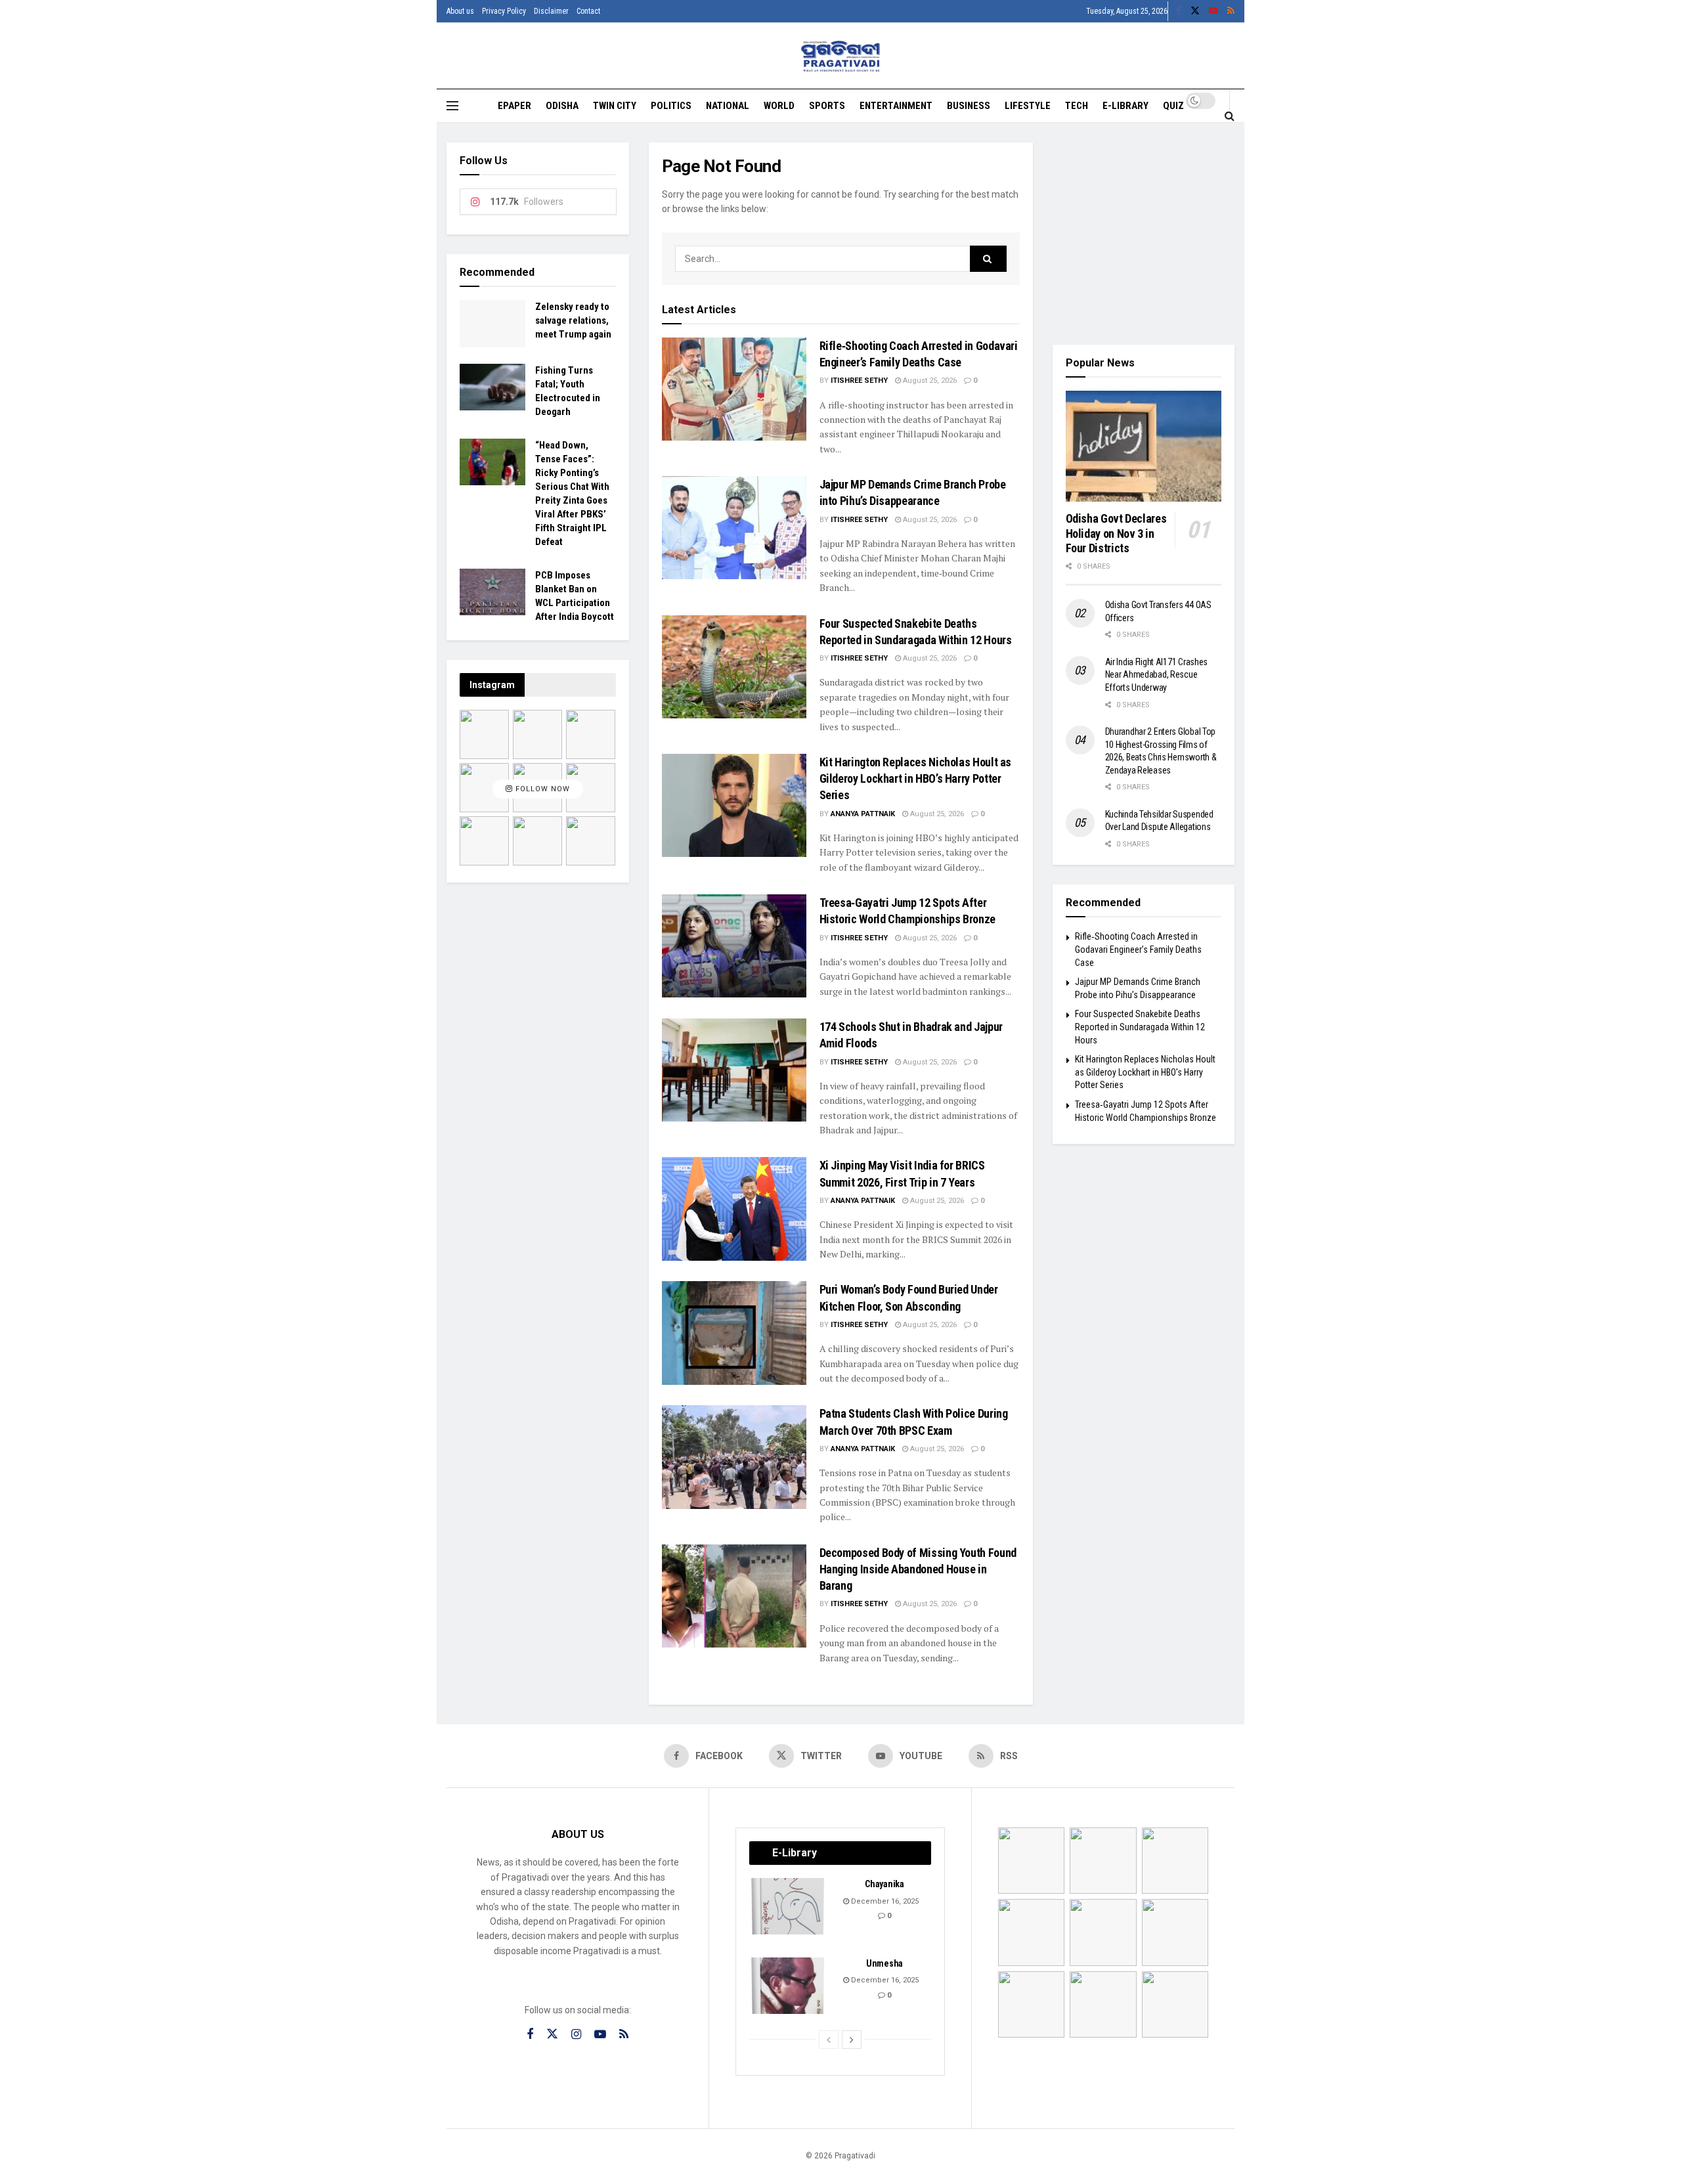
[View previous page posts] (829, 2040)
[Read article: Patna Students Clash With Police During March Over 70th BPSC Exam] (734, 1457)
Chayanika (884, 1884)
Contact (588, 11)
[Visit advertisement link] (1144, 234)
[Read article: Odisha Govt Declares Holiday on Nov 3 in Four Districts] (1144, 447)
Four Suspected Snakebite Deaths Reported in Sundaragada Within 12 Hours (1140, 1027)
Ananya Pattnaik (863, 814)
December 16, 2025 (884, 1901)
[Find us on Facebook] (1179, 11)
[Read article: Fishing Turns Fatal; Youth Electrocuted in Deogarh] (492, 387)
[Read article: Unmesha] (789, 1986)
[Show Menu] (452, 106)
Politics (671, 106)
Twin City (615, 106)
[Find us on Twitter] (1195, 11)
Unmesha (884, 1963)
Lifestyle (1028, 106)
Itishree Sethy (859, 381)
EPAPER (514, 106)
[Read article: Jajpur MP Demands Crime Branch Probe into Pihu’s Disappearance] (734, 528)
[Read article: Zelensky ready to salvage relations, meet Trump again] (492, 324)
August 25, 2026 (929, 381)
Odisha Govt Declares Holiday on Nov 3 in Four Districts (1116, 533)
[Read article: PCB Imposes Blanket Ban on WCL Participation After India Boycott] (492, 592)
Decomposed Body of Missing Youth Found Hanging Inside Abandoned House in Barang (918, 1569)
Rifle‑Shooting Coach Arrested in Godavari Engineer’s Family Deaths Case (1138, 949)
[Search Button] (1230, 116)
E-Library (1125, 106)
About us (460, 11)
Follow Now (541, 790)
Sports (827, 106)
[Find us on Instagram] (576, 2035)
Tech (1077, 106)
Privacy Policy (504, 11)
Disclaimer (551, 11)
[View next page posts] (852, 2040)
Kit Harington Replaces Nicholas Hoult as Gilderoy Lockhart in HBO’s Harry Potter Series (916, 778)
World (779, 106)
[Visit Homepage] (841, 56)
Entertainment (896, 106)
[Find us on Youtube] (1213, 11)
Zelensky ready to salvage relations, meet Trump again (573, 320)
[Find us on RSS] (1231, 11)
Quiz (1173, 106)
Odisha (562, 106)
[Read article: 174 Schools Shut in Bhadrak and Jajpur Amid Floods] (734, 1070)
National (728, 106)
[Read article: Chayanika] (789, 1906)
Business (969, 106)
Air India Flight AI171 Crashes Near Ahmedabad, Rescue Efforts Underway (1157, 675)
